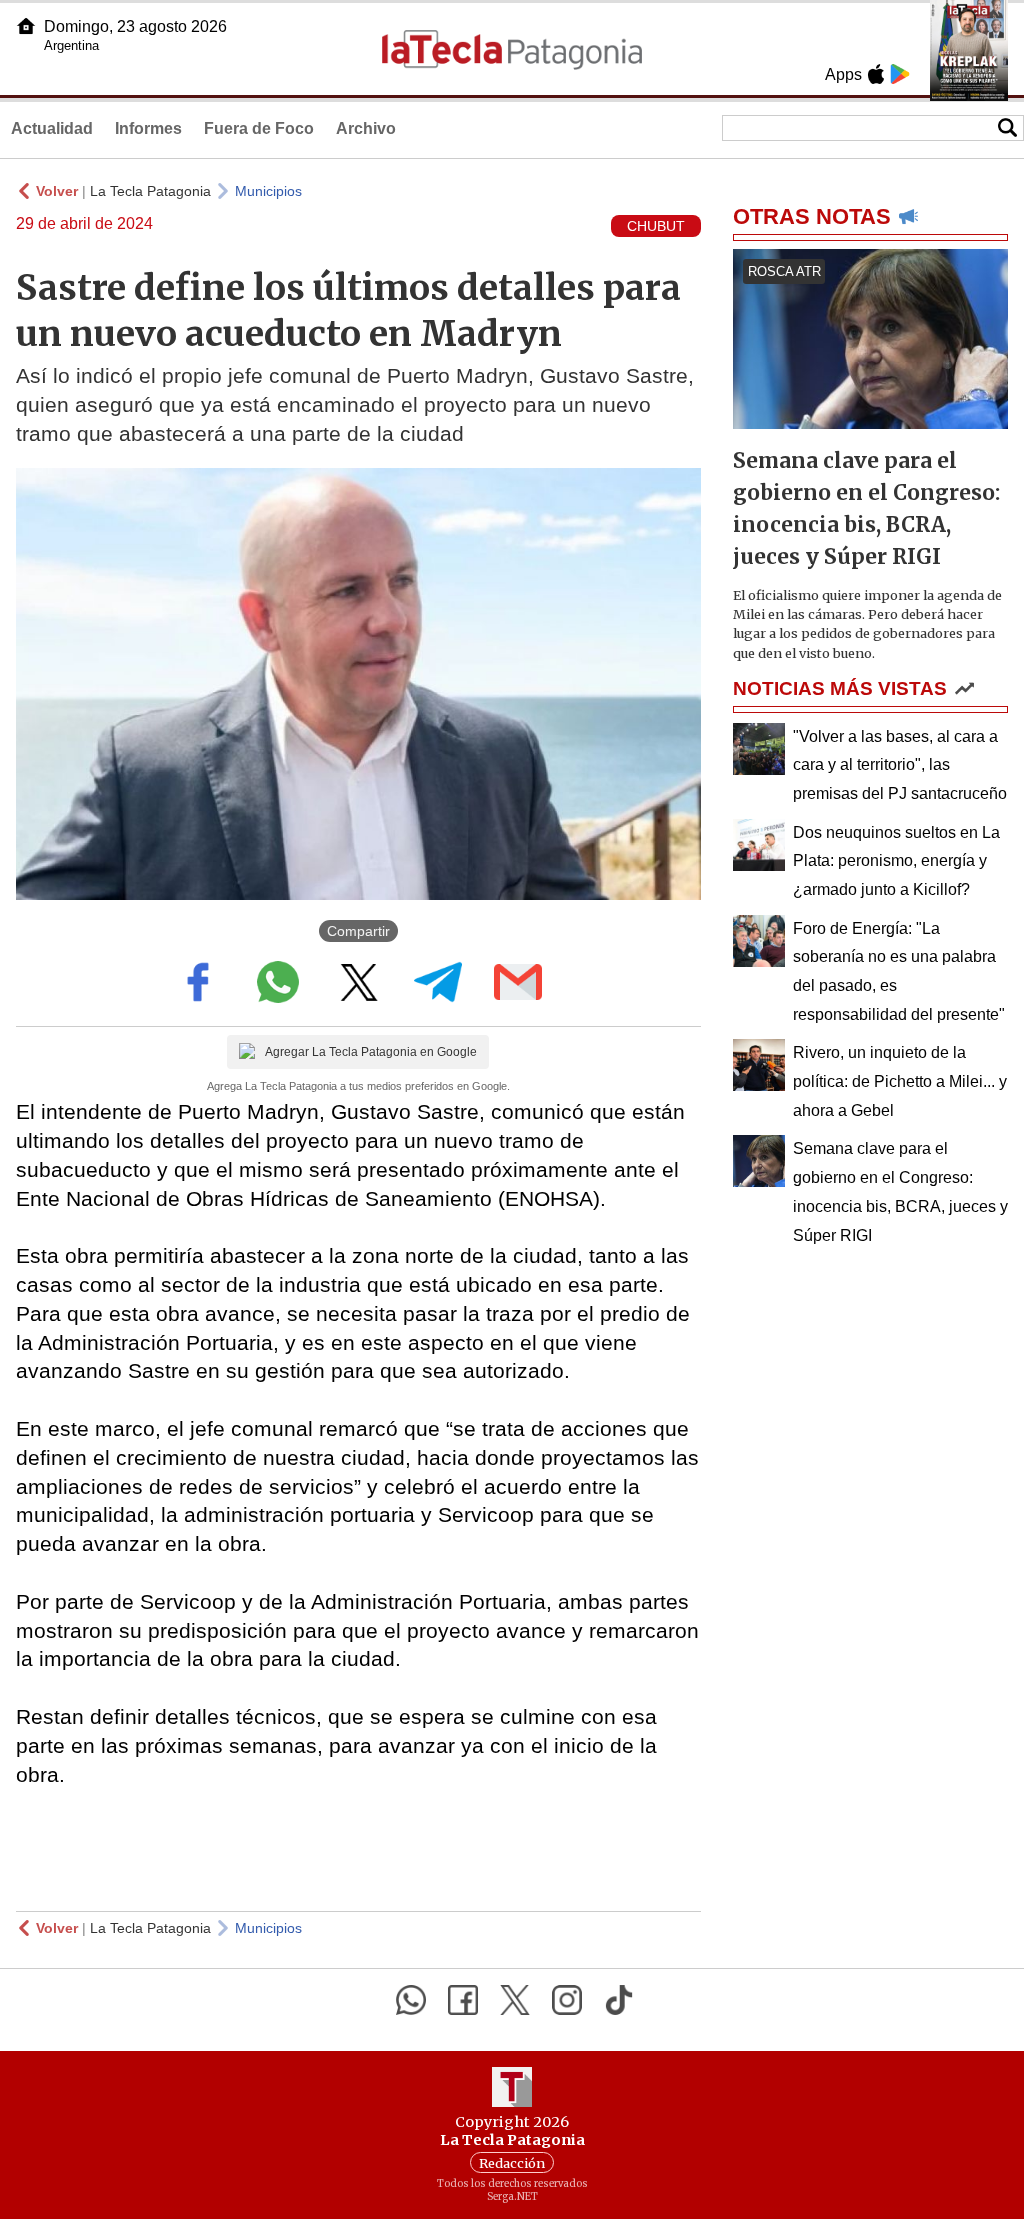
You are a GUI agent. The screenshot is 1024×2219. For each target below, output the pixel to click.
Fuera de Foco (259, 128)
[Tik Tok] (619, 2000)
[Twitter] (515, 2000)
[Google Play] (900, 74)
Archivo (366, 128)
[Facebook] (463, 2000)
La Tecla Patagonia (150, 191)
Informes (148, 128)
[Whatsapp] (411, 2000)
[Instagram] (567, 2000)
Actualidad (52, 128)
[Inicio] (26, 26)
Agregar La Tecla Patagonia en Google (371, 1052)
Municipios (268, 191)
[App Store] (876, 74)
